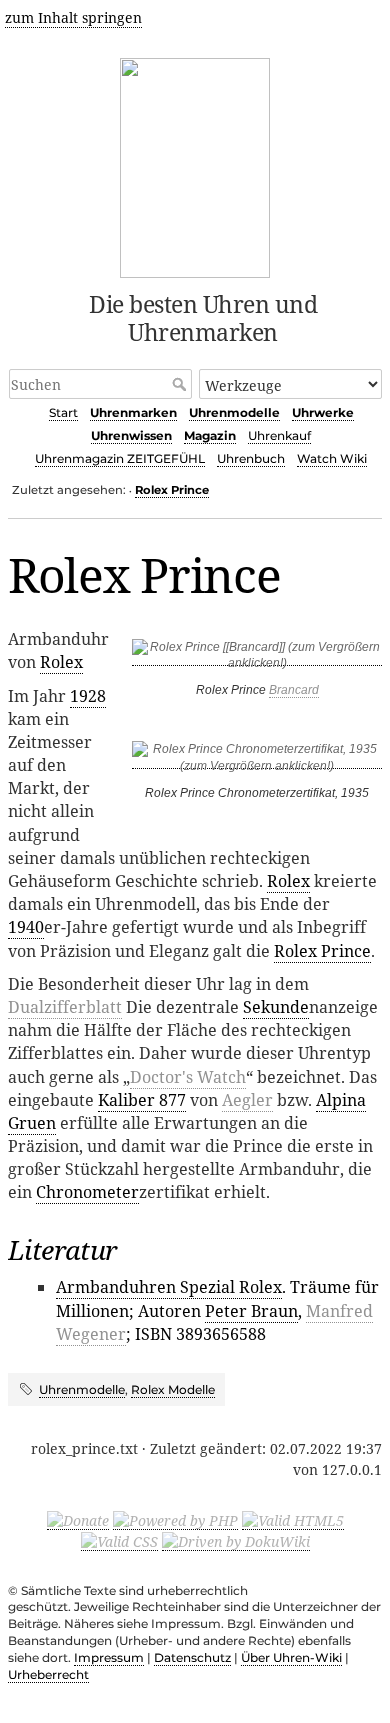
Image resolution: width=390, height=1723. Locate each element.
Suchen (181, 384)
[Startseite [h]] (195, 164)
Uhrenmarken (133, 412)
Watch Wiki (332, 458)
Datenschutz (192, 1657)
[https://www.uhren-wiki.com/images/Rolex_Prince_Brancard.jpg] (257, 658)
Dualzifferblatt (65, 1007)
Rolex (61, 662)
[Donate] (78, 1520)
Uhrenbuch (251, 458)
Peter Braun (251, 1311)
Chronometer (87, 1192)
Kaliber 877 (142, 1100)
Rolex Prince (172, 490)
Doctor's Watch (188, 1077)
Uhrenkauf (279, 435)
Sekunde (276, 1007)
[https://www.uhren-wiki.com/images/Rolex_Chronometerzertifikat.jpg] (257, 761)
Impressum (109, 1657)
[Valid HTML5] (293, 1520)
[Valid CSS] (119, 1541)
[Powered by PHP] (175, 1520)
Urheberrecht (48, 1674)
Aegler (247, 1100)
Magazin (210, 435)
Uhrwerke (323, 412)
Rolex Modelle (173, 1389)
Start (63, 412)
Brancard (294, 690)
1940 (26, 927)
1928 (88, 696)
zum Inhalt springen (73, 17)
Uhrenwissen (131, 435)
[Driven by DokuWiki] (236, 1541)
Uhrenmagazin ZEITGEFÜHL (120, 458)
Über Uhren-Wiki (291, 1657)
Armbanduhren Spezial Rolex (169, 1287)
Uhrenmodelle (234, 412)
